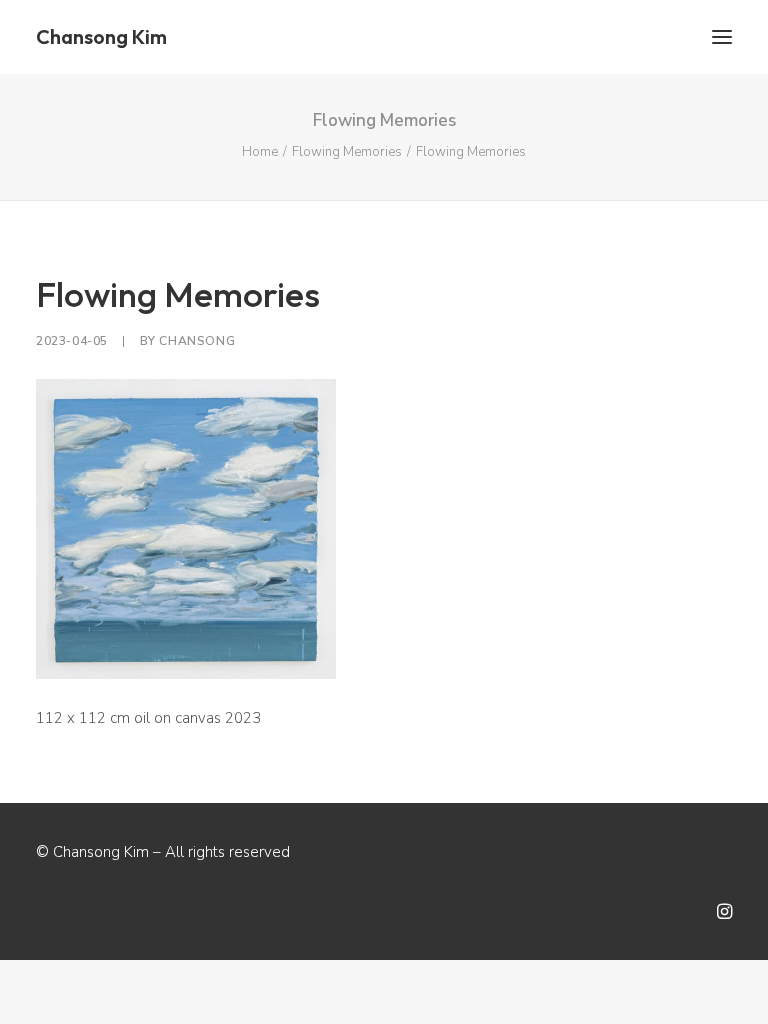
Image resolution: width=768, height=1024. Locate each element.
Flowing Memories (347, 152)
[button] (722, 37)
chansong (197, 341)
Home (260, 152)
